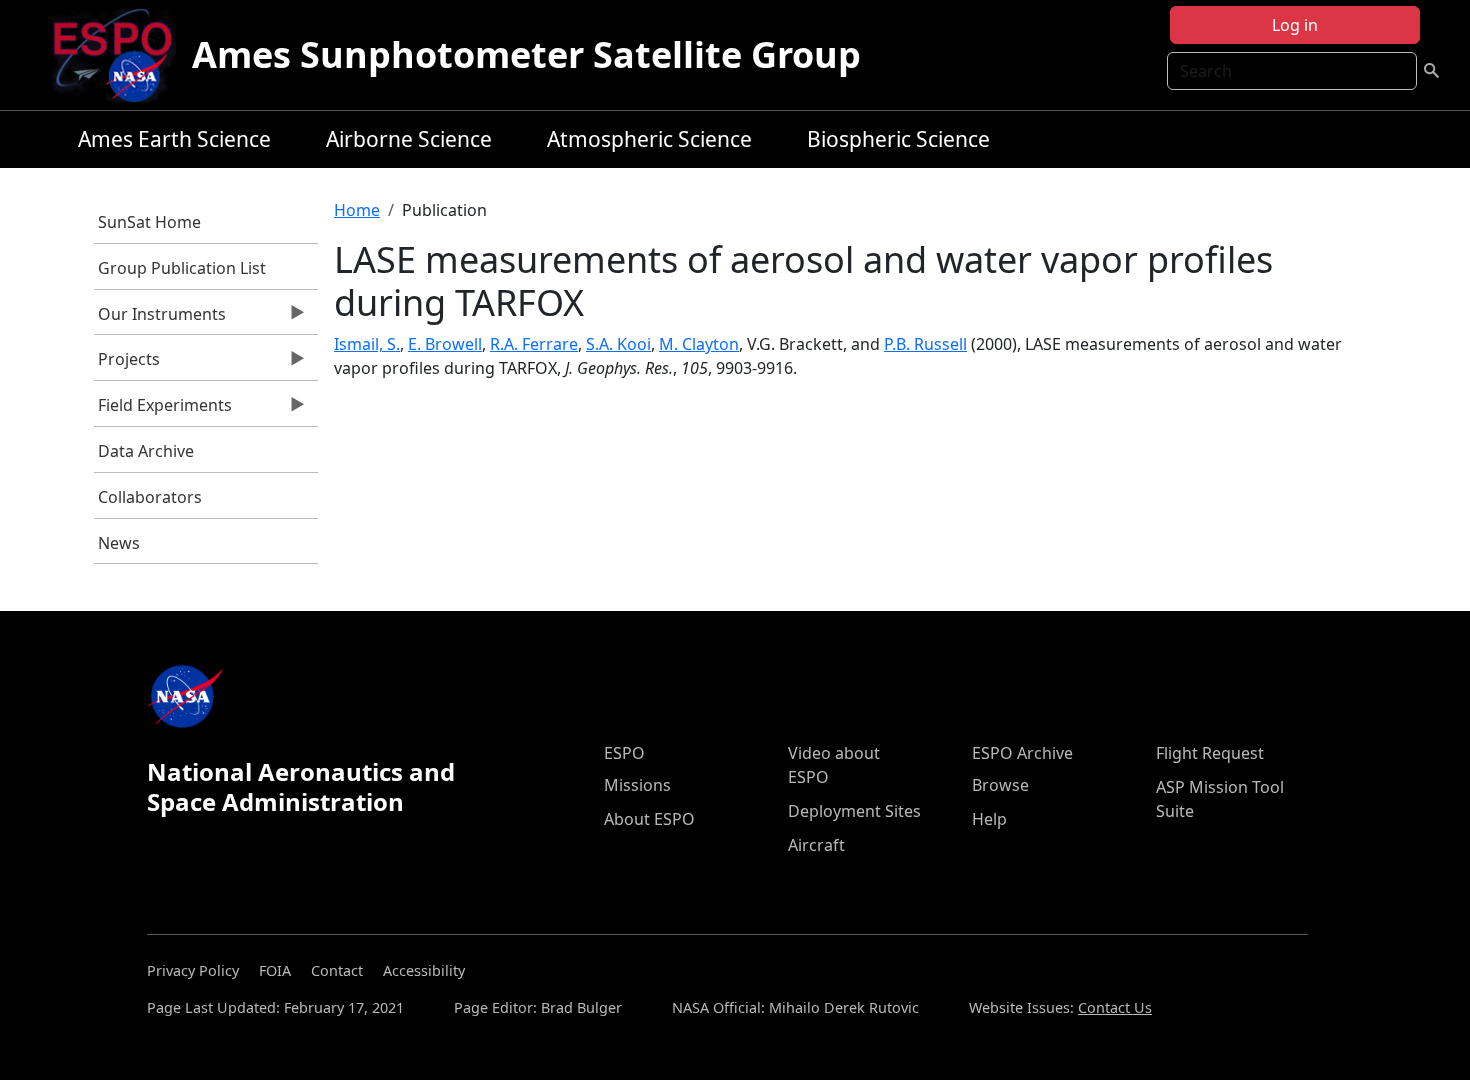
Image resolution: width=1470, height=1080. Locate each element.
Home (357, 210)
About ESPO (649, 819)
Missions (637, 785)
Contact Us (1115, 1007)
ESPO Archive (1022, 753)
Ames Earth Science (174, 139)
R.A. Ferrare (534, 344)
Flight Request (1210, 753)
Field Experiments (163, 410)
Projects (127, 364)
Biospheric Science (898, 139)
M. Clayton (699, 344)
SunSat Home (149, 222)
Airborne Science (409, 139)
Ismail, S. (367, 344)
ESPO (624, 753)
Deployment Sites (854, 811)
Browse (1000, 785)
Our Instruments (160, 319)
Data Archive (146, 451)
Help (989, 819)
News (119, 543)
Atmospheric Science (649, 139)
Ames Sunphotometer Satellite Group (526, 54)
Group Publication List (182, 268)
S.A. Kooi (618, 344)
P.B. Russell (925, 344)
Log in (1295, 25)
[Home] (120, 55)
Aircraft (816, 845)
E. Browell (445, 344)
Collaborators (150, 497)
